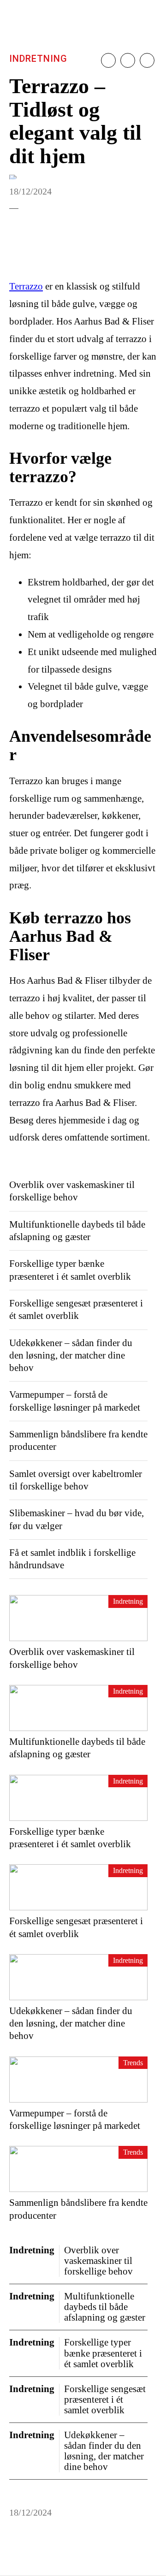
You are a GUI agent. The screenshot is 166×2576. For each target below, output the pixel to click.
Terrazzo (26, 286)
